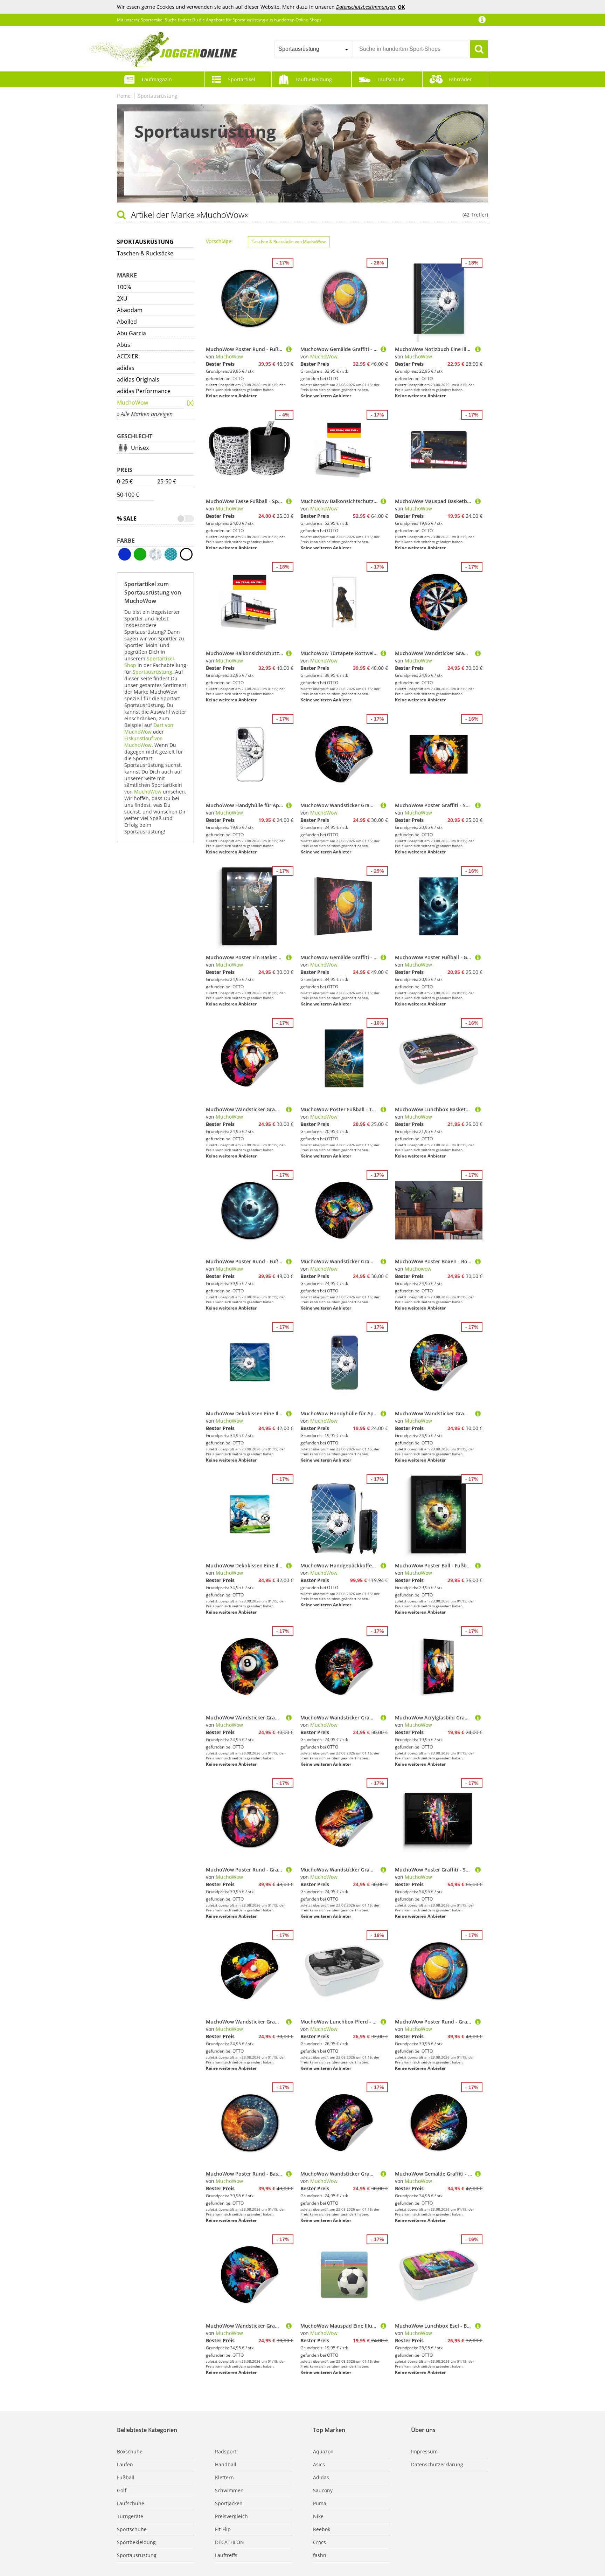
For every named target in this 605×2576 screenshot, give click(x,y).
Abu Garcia (131, 333)
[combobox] (313, 49)
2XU (122, 298)
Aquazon (323, 2451)
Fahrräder (460, 79)
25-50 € (167, 481)
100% (124, 287)
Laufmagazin (157, 79)
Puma (320, 2503)
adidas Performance (144, 391)
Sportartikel (242, 79)
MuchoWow (133, 403)
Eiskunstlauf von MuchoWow (144, 742)
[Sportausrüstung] (190, 403)
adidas (126, 368)
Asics (319, 2464)
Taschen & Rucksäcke (145, 253)
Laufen (125, 2464)
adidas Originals (138, 379)
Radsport (226, 2451)
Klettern (224, 2477)
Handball (226, 2464)
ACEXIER (128, 356)
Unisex (140, 448)
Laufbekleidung (314, 79)
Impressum (424, 2451)
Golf (122, 2490)
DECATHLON (230, 2542)
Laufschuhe (391, 79)
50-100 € (128, 495)
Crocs (319, 2542)
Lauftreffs (226, 2555)
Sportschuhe (132, 2529)
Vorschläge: (219, 241)
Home (124, 96)
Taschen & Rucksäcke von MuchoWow (289, 242)
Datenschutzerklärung (437, 2464)
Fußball (126, 2477)
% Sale (127, 518)
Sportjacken (229, 2503)
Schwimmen (229, 2490)
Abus (124, 345)
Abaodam (130, 310)
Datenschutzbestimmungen (366, 7)
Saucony (323, 2490)
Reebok (322, 2529)
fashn (320, 2555)
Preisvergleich (231, 2516)
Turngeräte (130, 2516)
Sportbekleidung (136, 2542)
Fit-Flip (223, 2529)
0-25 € (125, 481)
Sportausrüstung (158, 96)
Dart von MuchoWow (149, 728)
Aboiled (127, 322)
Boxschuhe (130, 2451)
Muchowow (418, 1269)
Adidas (321, 2477)
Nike (318, 2516)
